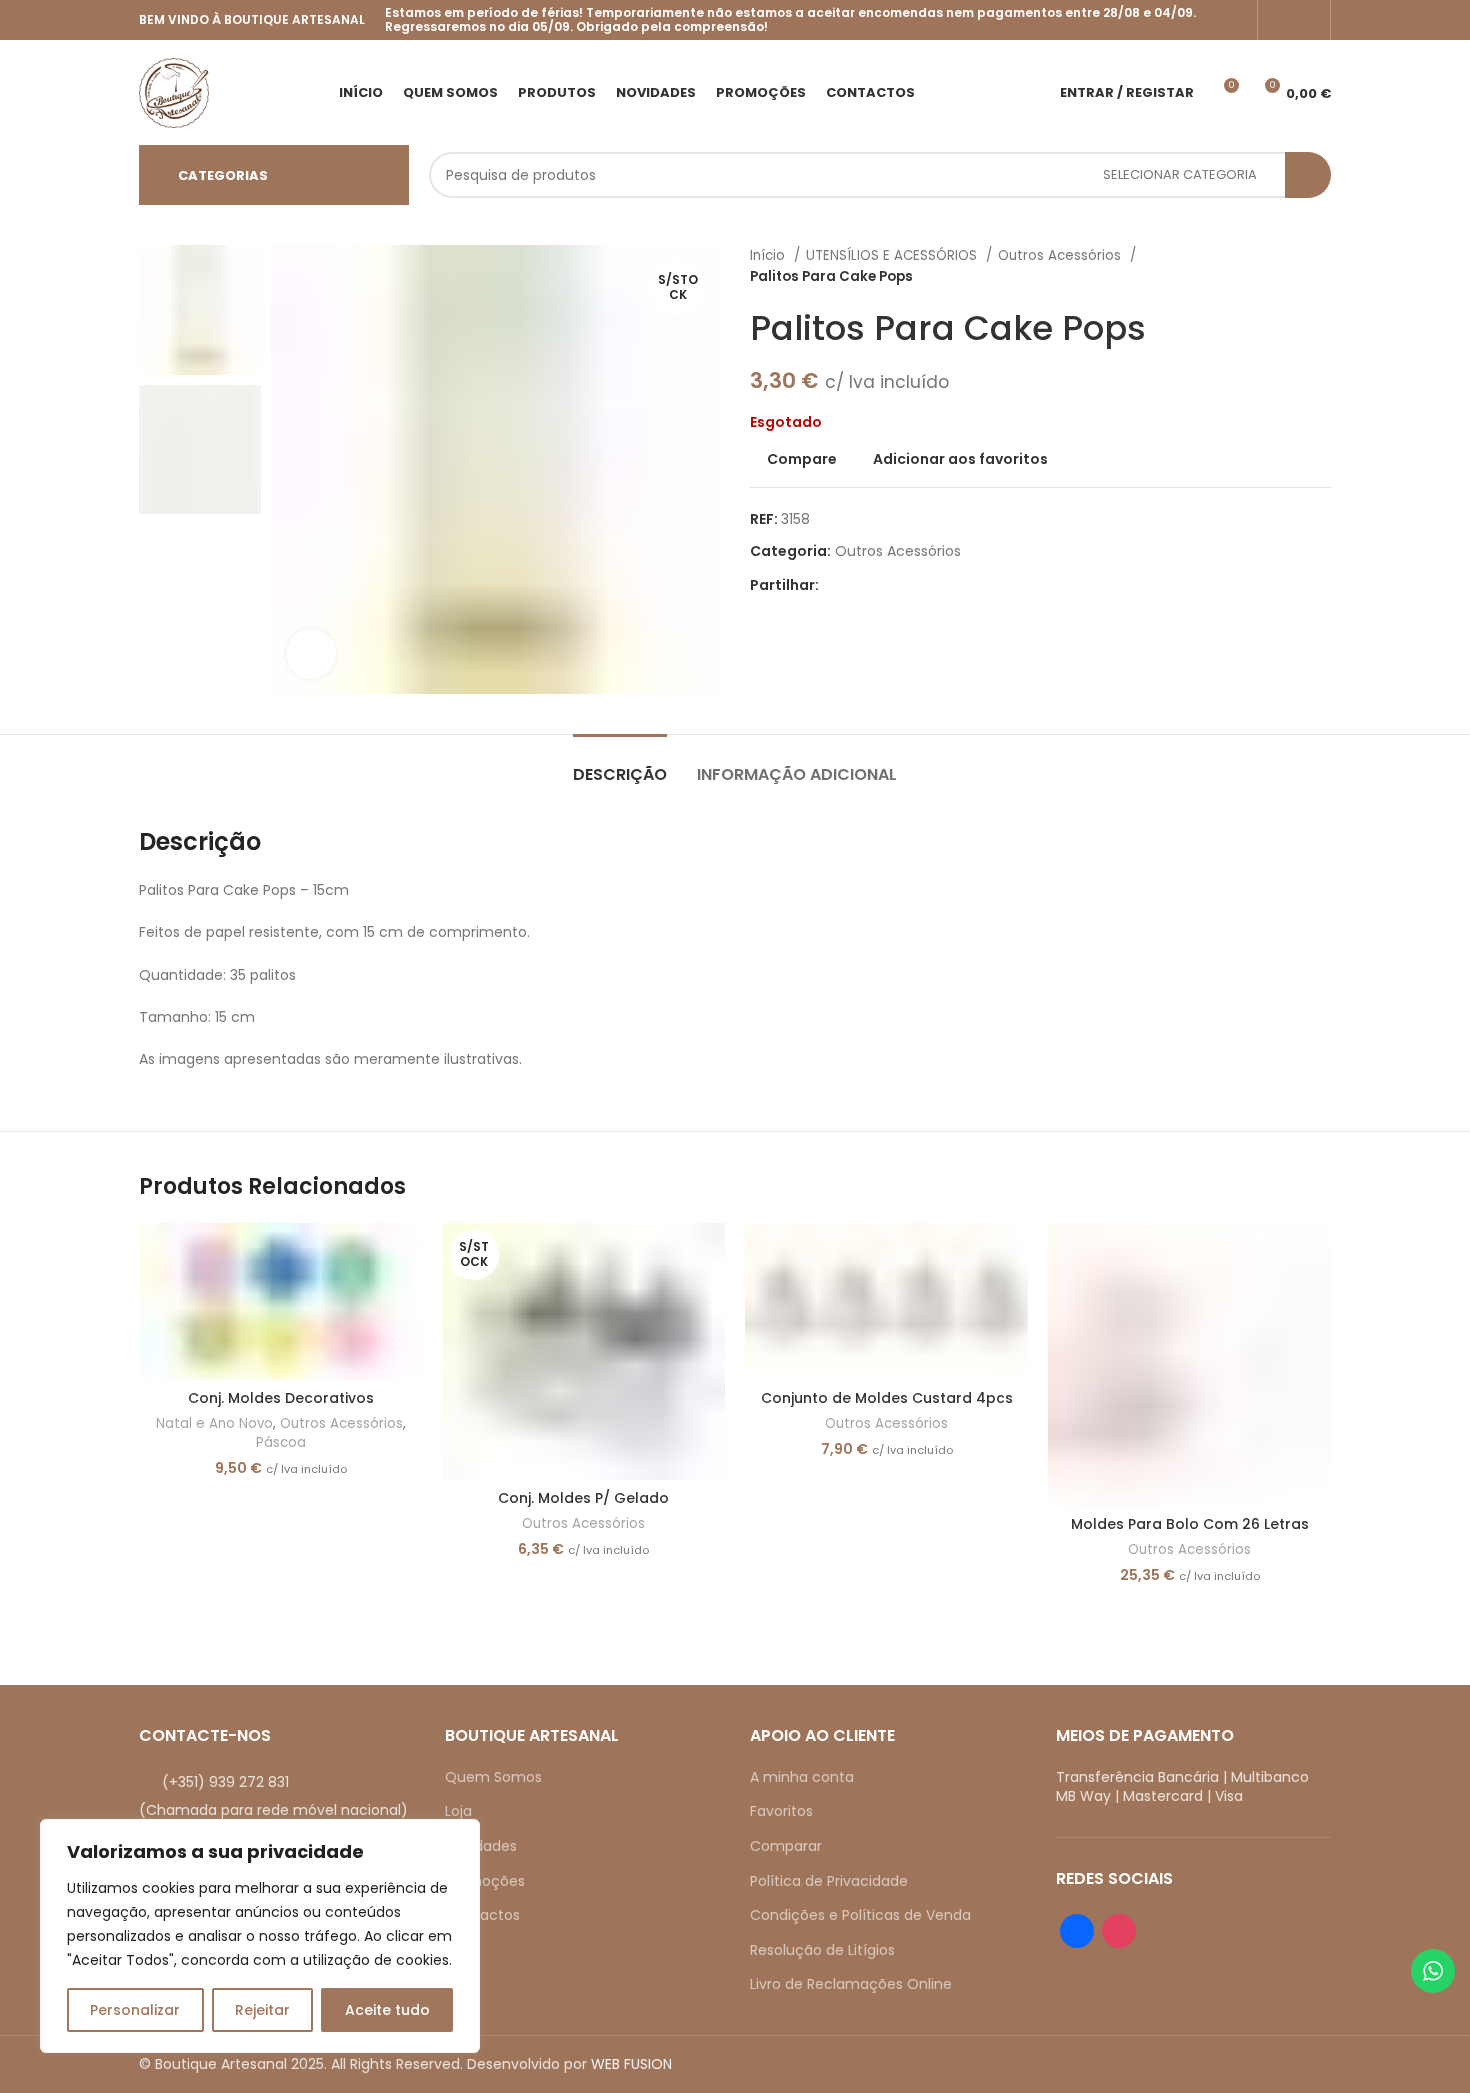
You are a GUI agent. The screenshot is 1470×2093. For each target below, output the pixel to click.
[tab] (620, 764)
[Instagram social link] (1307, 20)
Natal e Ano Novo (214, 1424)
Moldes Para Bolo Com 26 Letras (1190, 1524)
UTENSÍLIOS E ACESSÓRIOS (893, 255)
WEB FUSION (631, 2064)
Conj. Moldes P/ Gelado (583, 1498)
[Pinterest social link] (881, 585)
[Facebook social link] (1281, 20)
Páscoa (281, 1443)
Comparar (786, 1846)
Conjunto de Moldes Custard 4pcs (887, 1398)
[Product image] (280, 1301)
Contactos (482, 1915)
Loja (458, 1811)
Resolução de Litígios (822, 1950)
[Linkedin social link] (904, 585)
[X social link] (858, 585)
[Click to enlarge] (311, 654)
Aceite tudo (387, 2010)
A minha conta (802, 1777)
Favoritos (781, 1811)
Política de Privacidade (829, 1881)
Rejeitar (262, 2010)
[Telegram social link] (927, 585)
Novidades (481, 1846)
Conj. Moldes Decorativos (281, 1398)
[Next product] (1321, 266)
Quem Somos (493, 1777)
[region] (260, 1936)
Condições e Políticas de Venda (860, 1915)
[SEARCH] (1308, 175)
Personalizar (135, 2010)
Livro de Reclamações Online (851, 1984)
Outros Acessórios (1061, 255)
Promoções (485, 1881)
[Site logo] (174, 91)
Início (769, 255)
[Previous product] (1281, 266)
